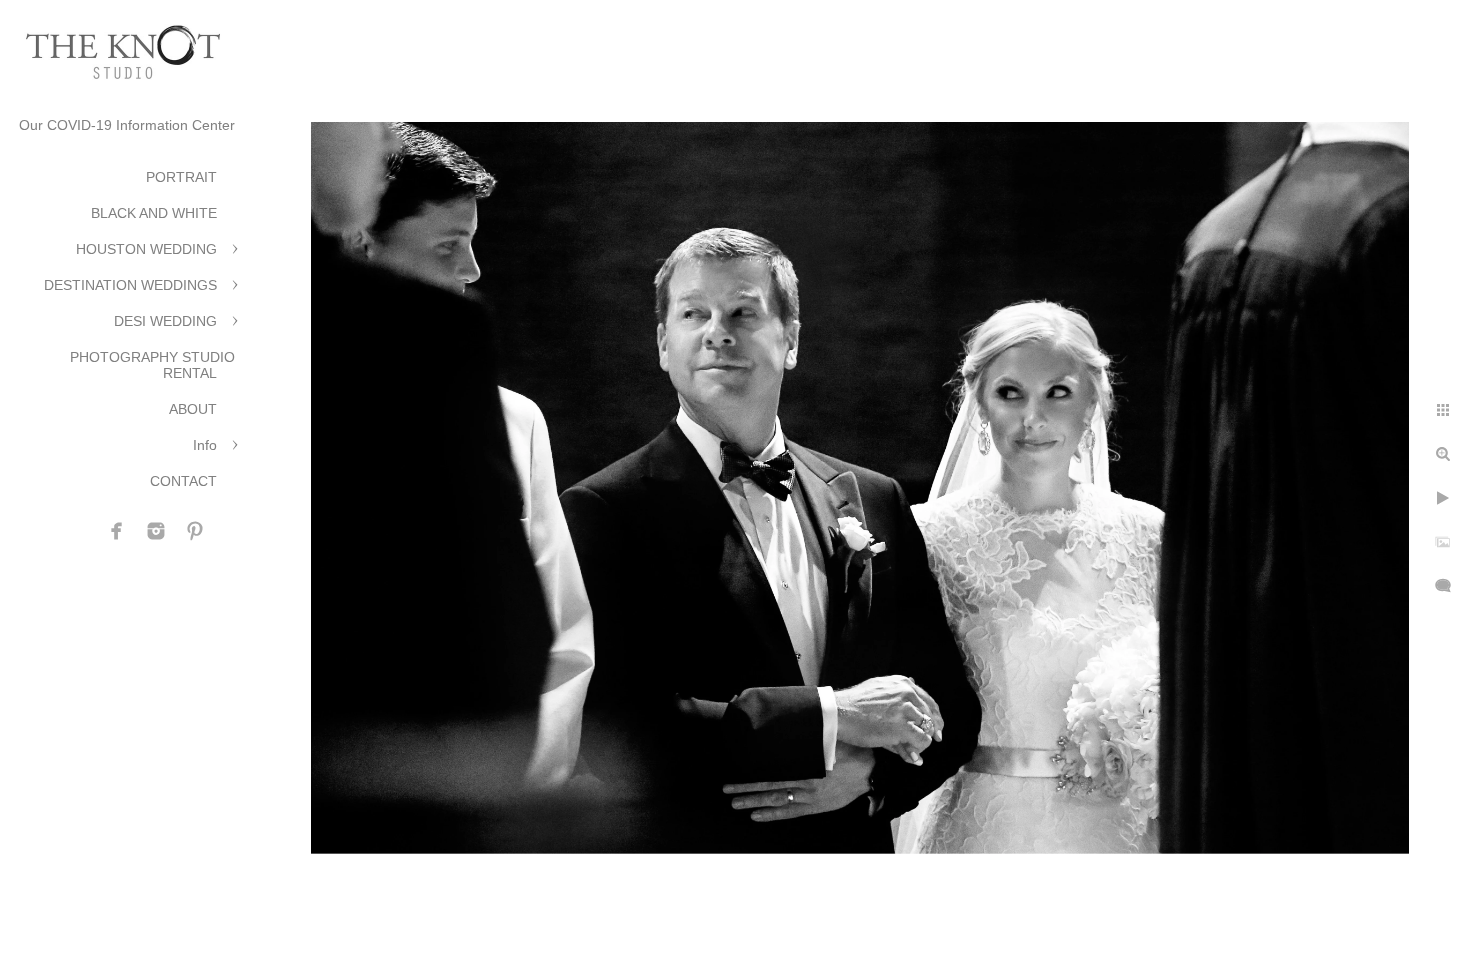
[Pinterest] (195, 531)
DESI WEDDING (165, 321)
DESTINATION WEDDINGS (130, 285)
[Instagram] (156, 531)
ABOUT (193, 409)
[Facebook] (117, 531)
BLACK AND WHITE (154, 213)
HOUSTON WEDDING (146, 249)
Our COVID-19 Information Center (127, 125)
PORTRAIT (181, 177)
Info (205, 445)
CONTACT (183, 481)
